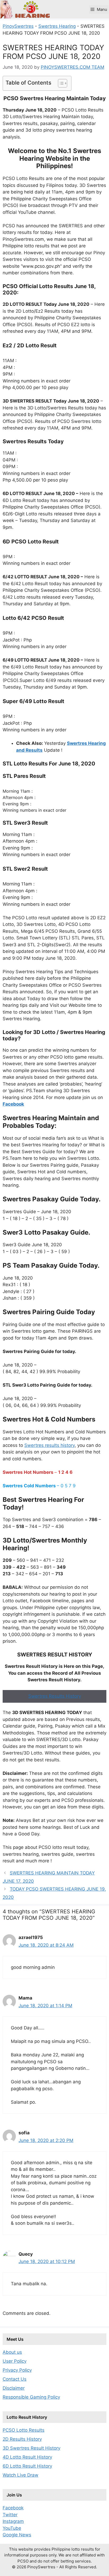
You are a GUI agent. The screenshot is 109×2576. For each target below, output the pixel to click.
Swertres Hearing (57, 26)
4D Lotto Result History (27, 2457)
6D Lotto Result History (27, 2466)
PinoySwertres (18, 26)
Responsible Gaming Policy (31, 2397)
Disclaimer (14, 2388)
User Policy (15, 2361)
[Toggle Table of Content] (60, 83)
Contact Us (15, 2379)
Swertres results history (49, 1445)
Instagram (13, 2521)
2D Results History (22, 2439)
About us (12, 2352)
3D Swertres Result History (31, 2448)
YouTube (12, 2528)
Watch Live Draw (21, 2475)
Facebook (13, 2508)
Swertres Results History (55, 1696)
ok (21, 1104)
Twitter (10, 2515)
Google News (17, 2535)
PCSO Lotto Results (24, 2430)
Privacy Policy (17, 2370)
